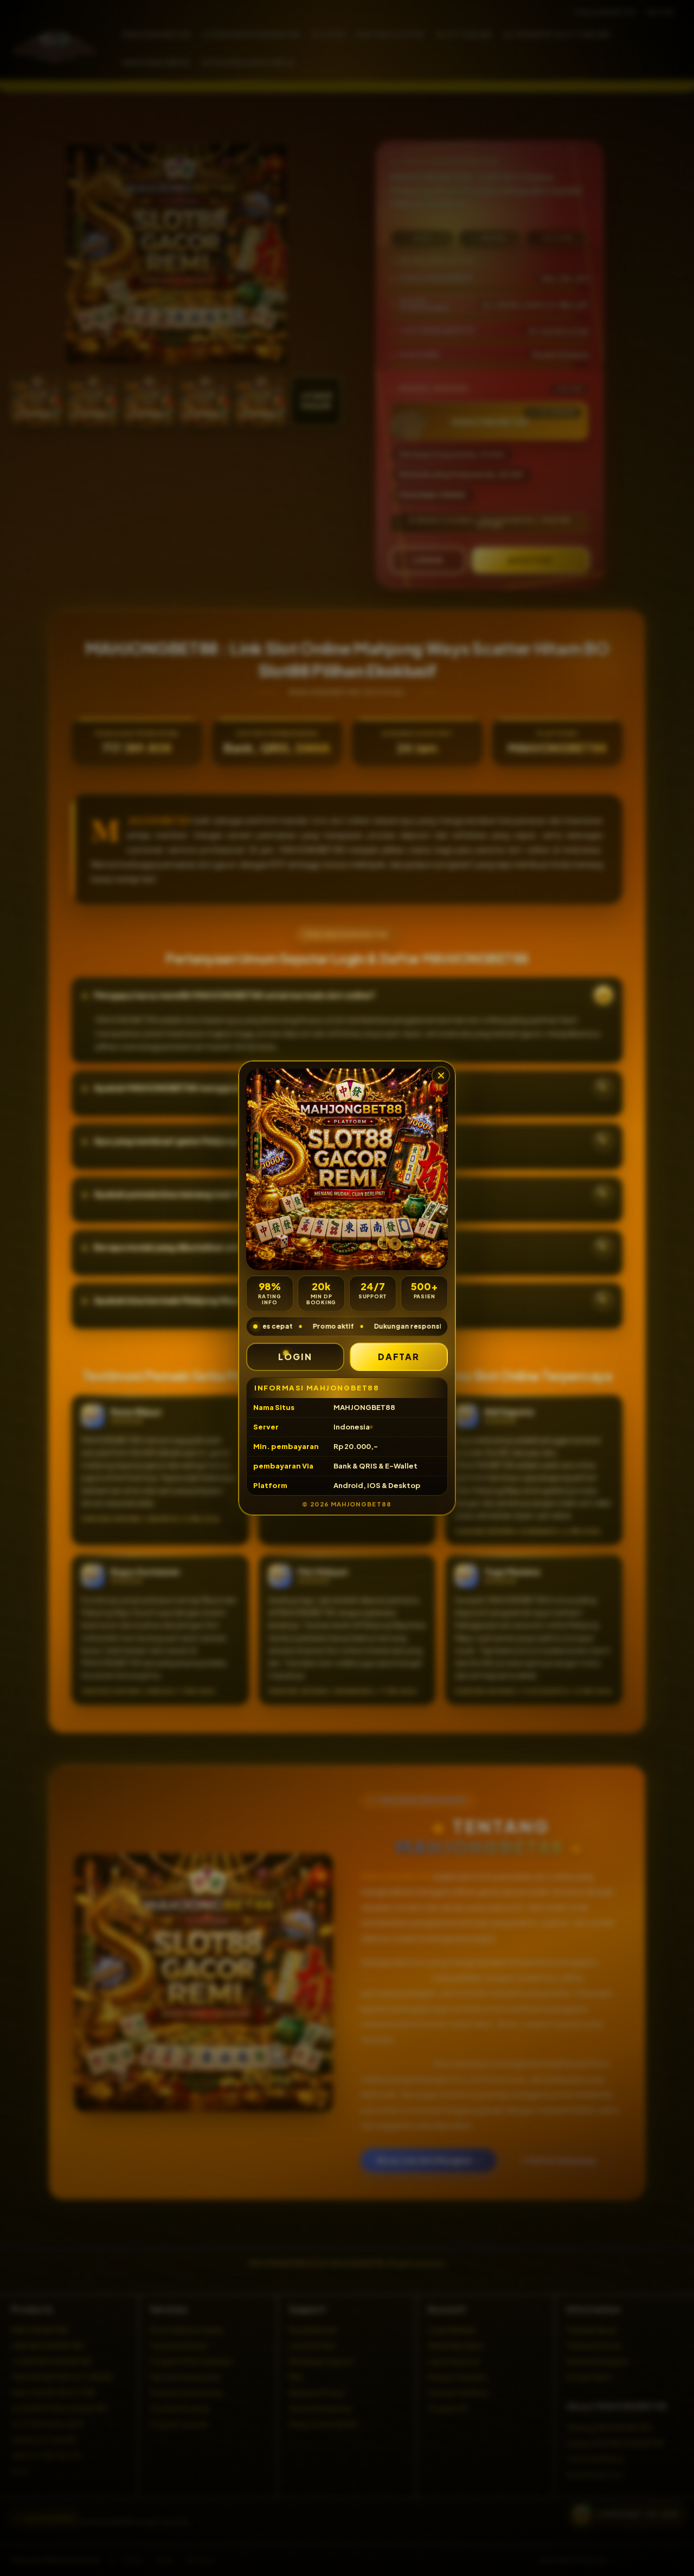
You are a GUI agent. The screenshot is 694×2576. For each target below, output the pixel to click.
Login (295, 1357)
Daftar (399, 1357)
